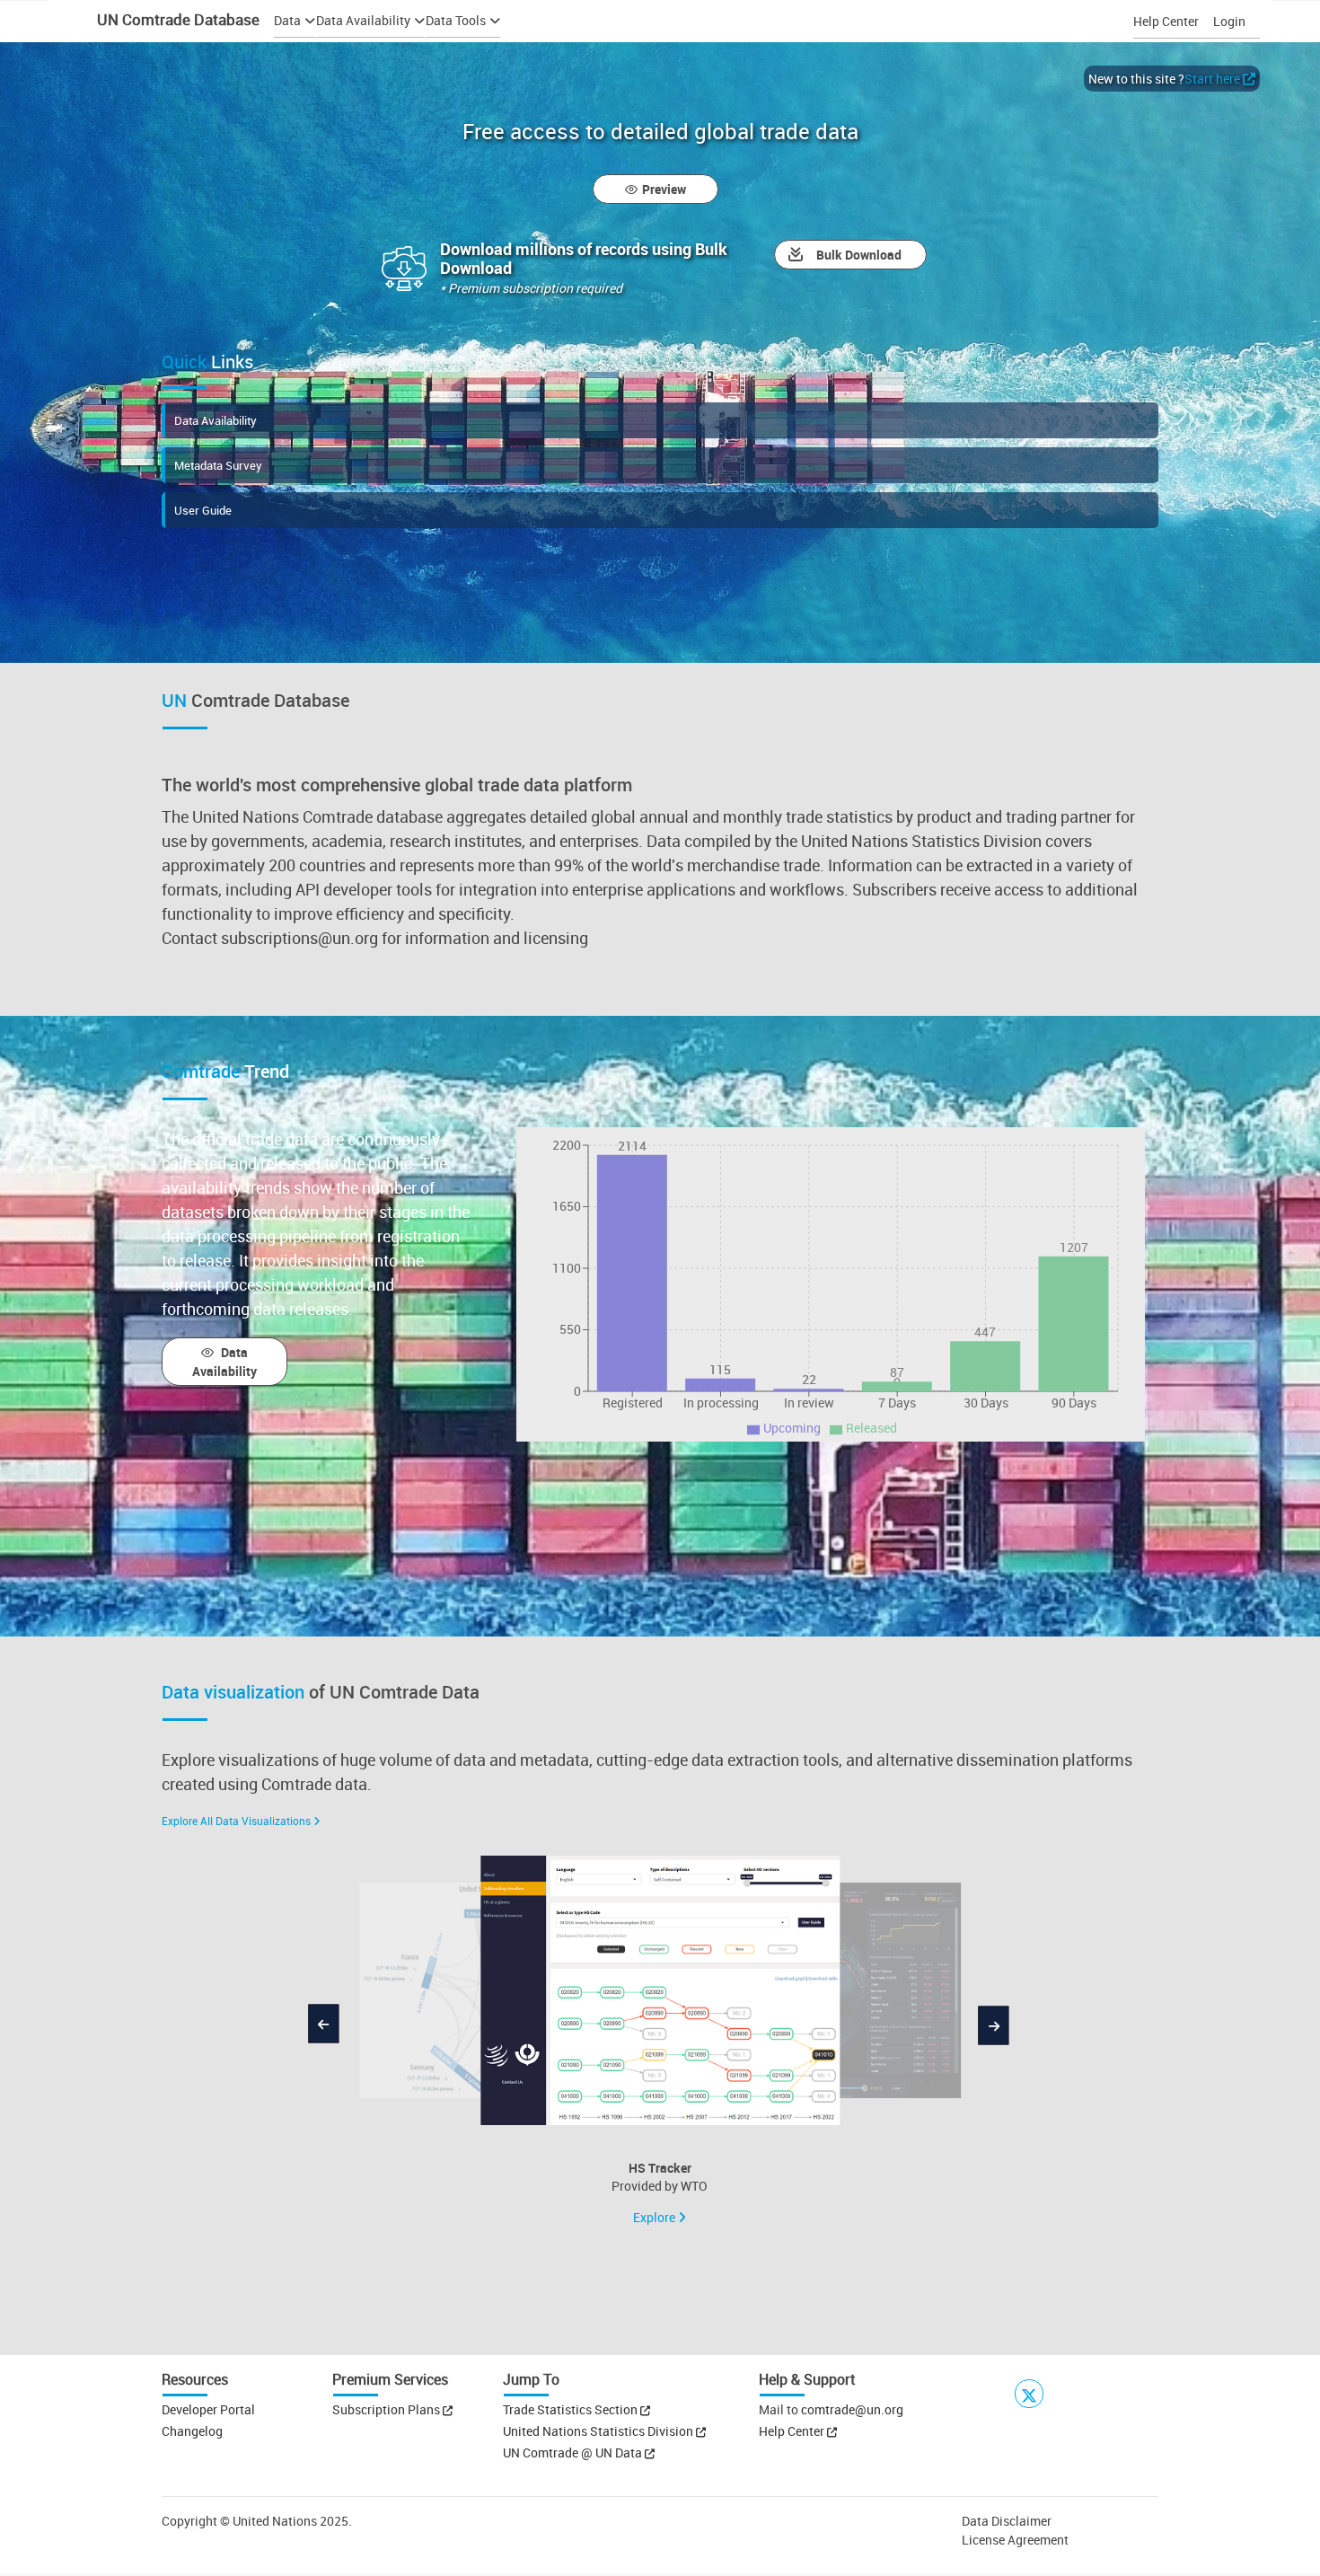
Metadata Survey (218, 465)
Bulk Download (859, 255)
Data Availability (216, 420)
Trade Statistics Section (572, 2409)
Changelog (192, 2431)
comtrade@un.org (852, 2409)
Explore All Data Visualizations (236, 1821)
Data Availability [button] (363, 20)
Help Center (1166, 21)
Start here (1212, 79)
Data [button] (287, 20)
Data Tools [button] (456, 20)
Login (1229, 21)
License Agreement (1015, 2540)
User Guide (203, 510)
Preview (664, 189)
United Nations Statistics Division (599, 2431)
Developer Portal (208, 2409)
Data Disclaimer (1007, 2521)
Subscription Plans (386, 2409)
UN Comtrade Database (176, 19)
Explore (656, 2217)
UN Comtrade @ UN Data (574, 2452)
